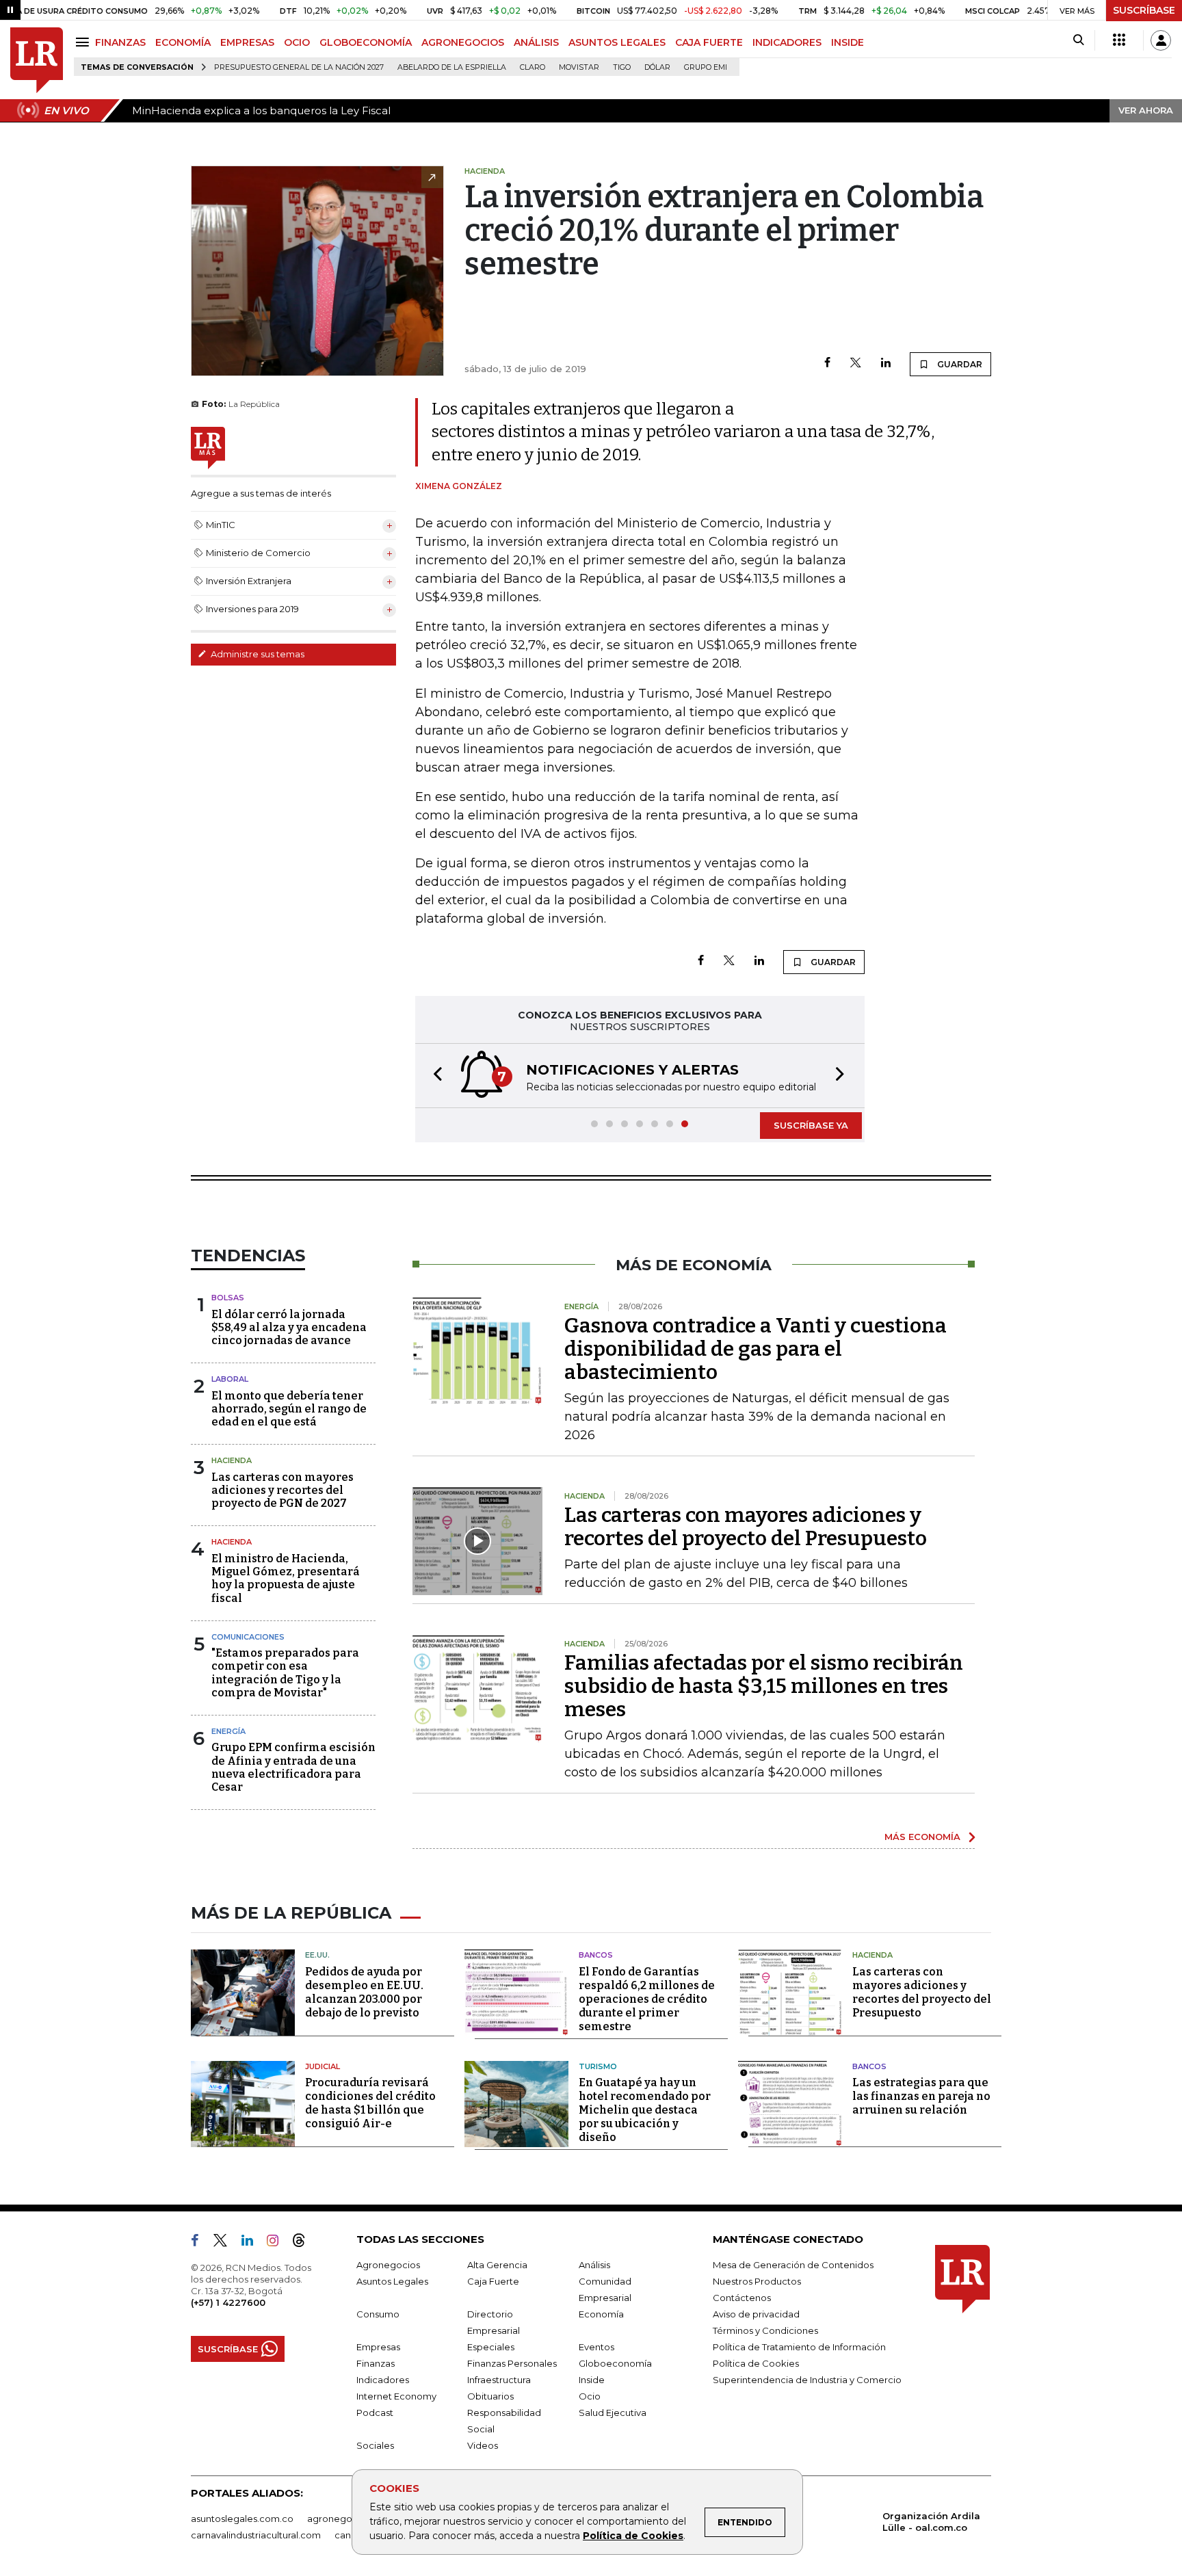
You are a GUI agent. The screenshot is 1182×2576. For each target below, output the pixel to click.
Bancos (596, 1955)
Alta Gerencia (497, 2265)
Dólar (657, 67)
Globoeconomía (615, 2363)
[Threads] (304, 2243)
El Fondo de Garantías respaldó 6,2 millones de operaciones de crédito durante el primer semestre (647, 1999)
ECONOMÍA (183, 42)
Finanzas (376, 2363)
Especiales (491, 2347)
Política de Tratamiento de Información (799, 2347)
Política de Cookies (633, 2536)
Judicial (323, 2066)
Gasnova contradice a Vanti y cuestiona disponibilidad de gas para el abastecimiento (756, 1349)
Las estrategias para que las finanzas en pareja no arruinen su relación (921, 2096)
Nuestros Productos (757, 2281)
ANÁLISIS (536, 42)
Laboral (230, 1379)
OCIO (297, 42)
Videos (483, 2445)
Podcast (375, 2413)
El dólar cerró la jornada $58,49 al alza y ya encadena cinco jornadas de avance (289, 1327)
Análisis (594, 2265)
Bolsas (228, 1298)
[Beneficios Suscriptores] (1119, 40)
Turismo (598, 2066)
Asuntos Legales (392, 2281)
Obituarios (490, 2396)
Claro (533, 67)
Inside (592, 2380)
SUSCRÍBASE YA (811, 1125)
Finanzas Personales (512, 2363)
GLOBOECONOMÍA (366, 42)
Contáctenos (742, 2298)
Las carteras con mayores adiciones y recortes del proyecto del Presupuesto (746, 1527)
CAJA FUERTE (709, 42)
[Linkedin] (886, 364)
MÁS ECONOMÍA (922, 1837)
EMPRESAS (247, 42)
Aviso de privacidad (756, 2314)
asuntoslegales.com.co (242, 2519)
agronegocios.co (345, 2519)
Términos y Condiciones (765, 2330)
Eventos (596, 2347)
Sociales (375, 2445)
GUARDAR (959, 364)
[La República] (37, 61)
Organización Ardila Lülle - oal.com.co (931, 2522)
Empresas (378, 2347)
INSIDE (848, 42)
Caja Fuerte (493, 2281)
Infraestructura (499, 2380)
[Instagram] (278, 2243)
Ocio (590, 2396)
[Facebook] (827, 364)
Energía (228, 1731)
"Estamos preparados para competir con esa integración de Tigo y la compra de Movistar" (285, 1673)
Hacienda (232, 1460)
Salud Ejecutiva (613, 2413)
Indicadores (383, 2380)
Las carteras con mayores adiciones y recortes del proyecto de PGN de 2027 (283, 1490)
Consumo (378, 2314)
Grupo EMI (706, 67)
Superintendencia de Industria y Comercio (807, 2380)
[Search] (1078, 40)
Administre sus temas (257, 654)
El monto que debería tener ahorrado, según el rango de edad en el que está (289, 1409)
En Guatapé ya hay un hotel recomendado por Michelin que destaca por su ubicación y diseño (645, 2110)
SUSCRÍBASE (1144, 10)
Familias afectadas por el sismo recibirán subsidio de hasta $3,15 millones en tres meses (764, 1686)
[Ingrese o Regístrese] (1161, 40)
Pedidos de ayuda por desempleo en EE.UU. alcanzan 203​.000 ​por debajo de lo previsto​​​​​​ (364, 1992)
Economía (601, 2314)
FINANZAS (120, 42)
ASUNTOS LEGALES (617, 42)
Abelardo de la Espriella (452, 67)
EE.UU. (317, 1955)
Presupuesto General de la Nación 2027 (299, 67)
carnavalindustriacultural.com (256, 2535)
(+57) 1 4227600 (228, 2302)
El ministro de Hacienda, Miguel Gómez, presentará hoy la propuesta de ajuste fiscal (286, 1578)
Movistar (579, 67)
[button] (434, 1076)
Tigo (622, 67)
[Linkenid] (253, 2243)
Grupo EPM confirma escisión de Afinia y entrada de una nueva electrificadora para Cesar (293, 1767)
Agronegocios (388, 2265)
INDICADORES (787, 42)
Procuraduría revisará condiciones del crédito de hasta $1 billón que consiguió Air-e (370, 2103)
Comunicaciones (248, 1637)
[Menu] (84, 42)
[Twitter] (856, 364)
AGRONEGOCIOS (463, 42)
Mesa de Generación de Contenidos (793, 2265)
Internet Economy (396, 2396)
